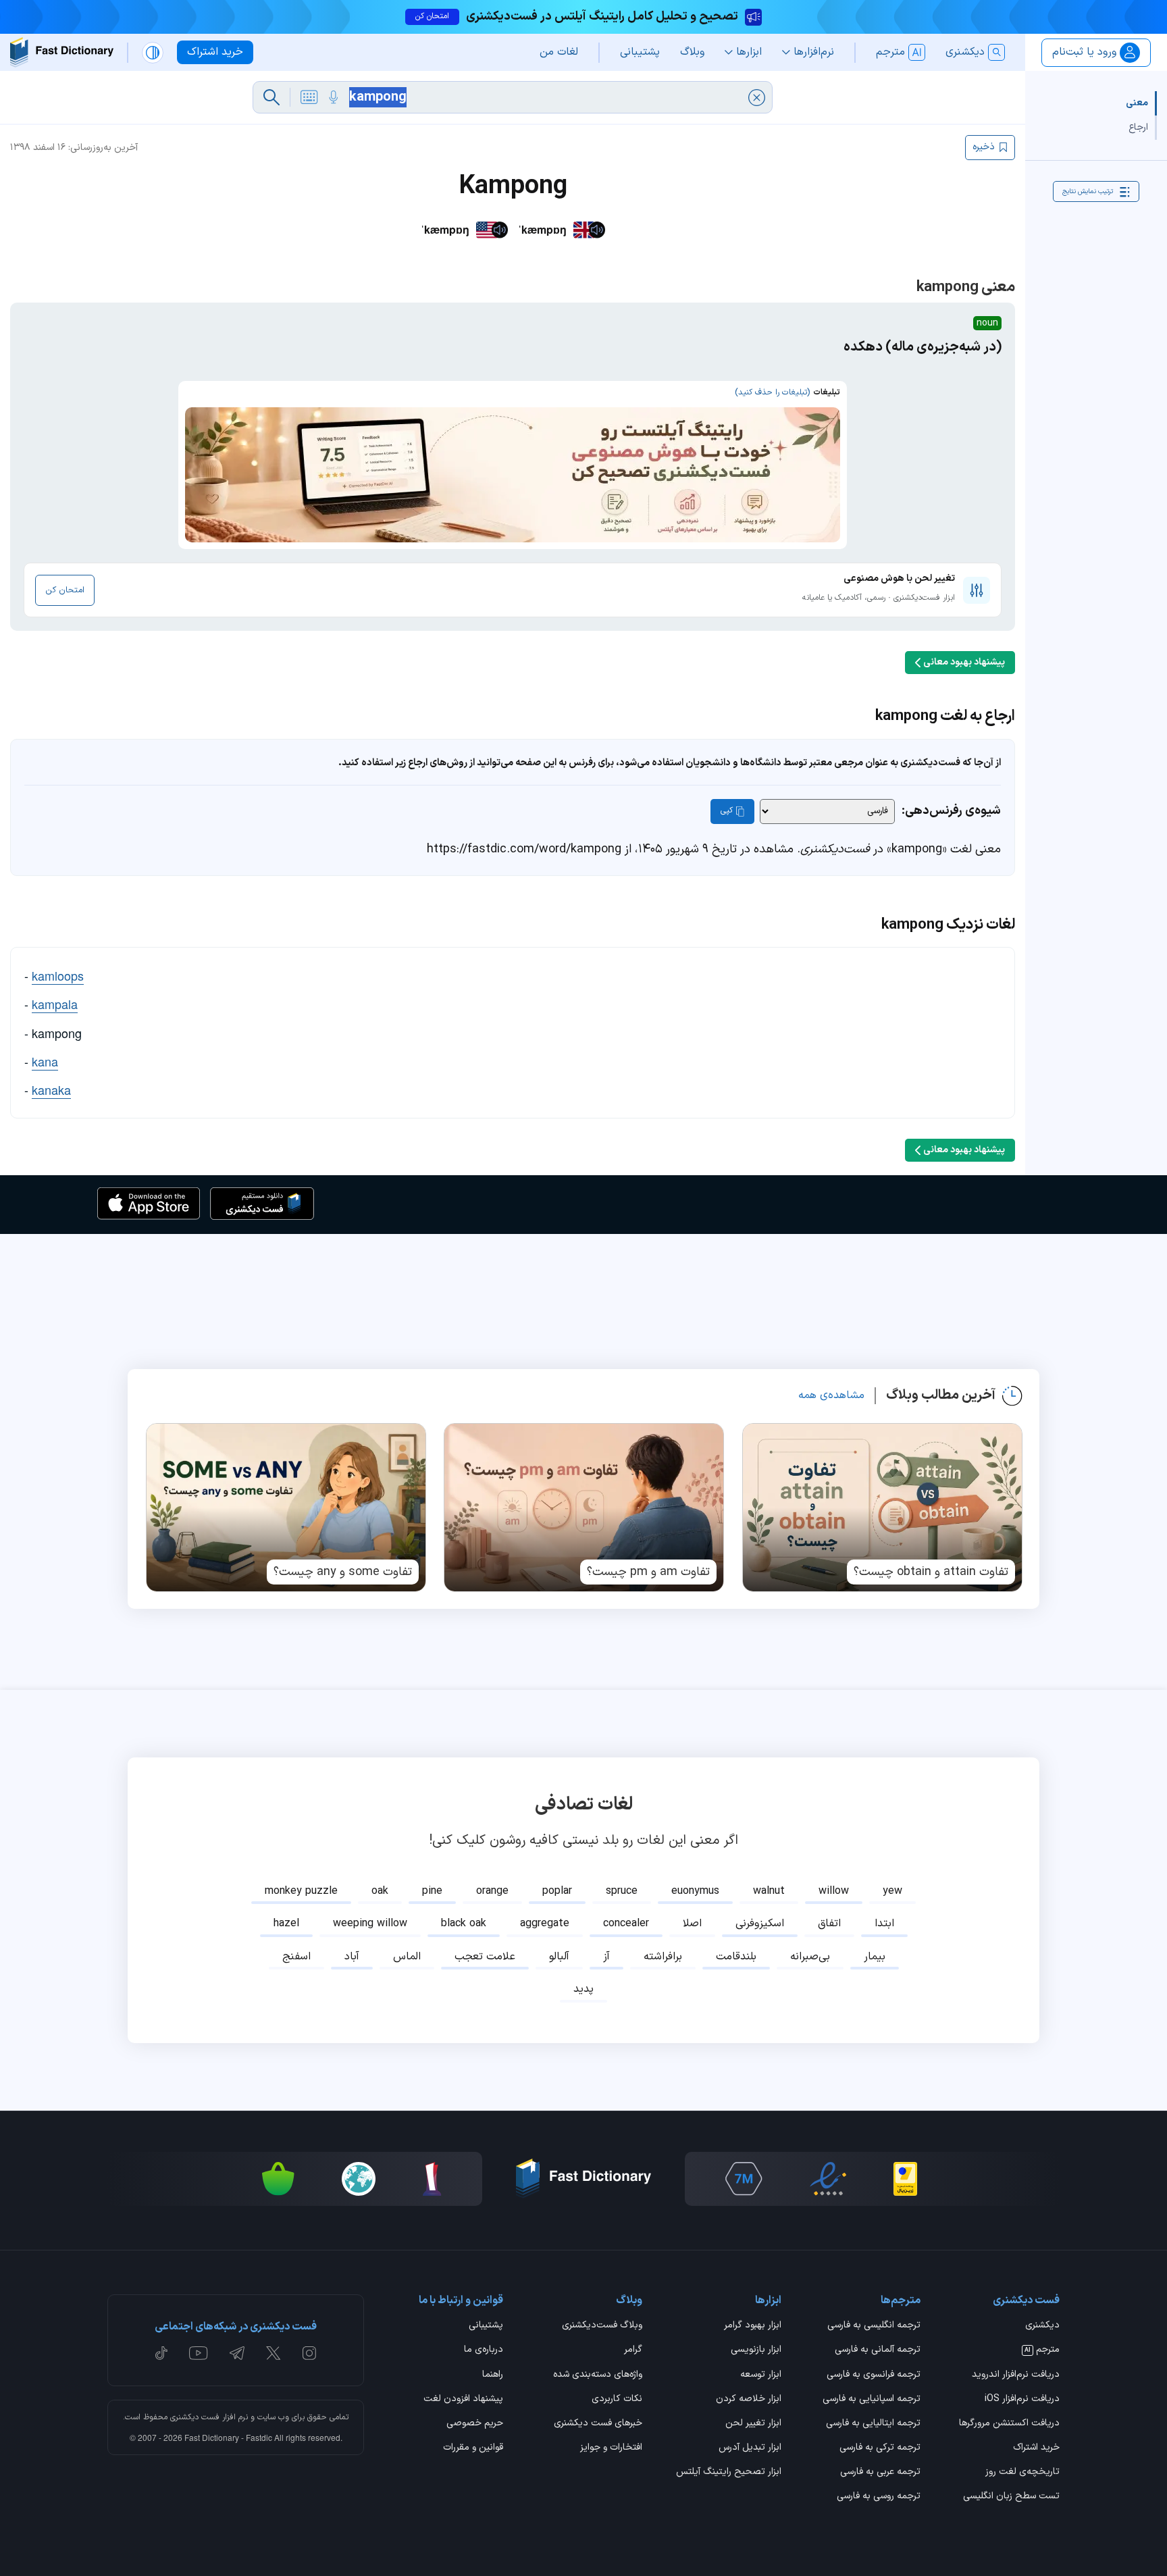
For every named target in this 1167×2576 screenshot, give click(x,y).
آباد (352, 1957)
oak (380, 1891)
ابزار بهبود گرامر (753, 2326)
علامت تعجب (485, 1957)
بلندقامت (736, 1957)
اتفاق (829, 1924)
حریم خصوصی (475, 2424)
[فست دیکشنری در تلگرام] (237, 2353)
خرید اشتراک (1036, 2448)
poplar (557, 1891)
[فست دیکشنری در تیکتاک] (161, 2353)
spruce (622, 1891)
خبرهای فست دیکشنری (598, 2424)
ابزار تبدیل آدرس (750, 2448)
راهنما (493, 2375)
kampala (55, 1004)
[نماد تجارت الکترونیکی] (828, 2179)
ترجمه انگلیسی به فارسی (874, 2326)
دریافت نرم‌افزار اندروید (1016, 2375)
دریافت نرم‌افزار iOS (1022, 2400)
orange (492, 1891)
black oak (464, 1924)
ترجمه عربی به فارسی (880, 2473)
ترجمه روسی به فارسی (879, 2497)
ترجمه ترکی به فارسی (880, 2448)
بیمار (875, 1957)
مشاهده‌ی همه (831, 1395)
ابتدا (884, 1924)
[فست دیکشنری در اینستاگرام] (309, 2353)
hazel (286, 1924)
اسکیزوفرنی (760, 1924)
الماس (407, 1957)
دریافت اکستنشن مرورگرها (1009, 2424)
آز (606, 1957)
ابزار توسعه (761, 2375)
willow (834, 1891)
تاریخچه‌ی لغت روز (1022, 2473)
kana (45, 1061)
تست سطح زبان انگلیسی (1011, 2497)
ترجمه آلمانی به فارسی (878, 2350)
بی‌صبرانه (810, 1957)
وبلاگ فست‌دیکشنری (602, 2326)
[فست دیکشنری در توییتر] (274, 2353)
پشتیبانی (486, 2326)
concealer (626, 1924)
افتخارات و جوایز (611, 2448)
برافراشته (663, 1957)
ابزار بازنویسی (756, 2350)
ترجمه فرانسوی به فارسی (874, 2375)
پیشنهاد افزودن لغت (463, 2400)
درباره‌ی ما (484, 2350)
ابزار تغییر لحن (753, 2424)
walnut (769, 1891)
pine (432, 1891)
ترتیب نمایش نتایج (1088, 191)
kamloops (58, 975)
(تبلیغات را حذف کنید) (772, 392)
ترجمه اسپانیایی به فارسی (872, 2400)
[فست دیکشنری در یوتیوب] (199, 2353)
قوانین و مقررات (473, 2448)
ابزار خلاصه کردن (749, 2400)
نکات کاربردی (617, 2400)
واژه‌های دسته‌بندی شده (598, 2375)
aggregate (545, 1924)
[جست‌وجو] (271, 97)
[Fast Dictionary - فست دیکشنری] (62, 52)
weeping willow (370, 1924)
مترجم (1042, 2350)
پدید (583, 1989)
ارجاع (1138, 127)
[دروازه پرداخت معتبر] (905, 2179)
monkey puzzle (301, 1891)
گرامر (633, 2350)
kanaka (51, 1089)
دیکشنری (1042, 2326)
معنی (1137, 103)
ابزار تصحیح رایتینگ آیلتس (729, 2473)
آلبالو (559, 1957)
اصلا (692, 1924)
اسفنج (296, 1957)
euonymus (695, 1891)
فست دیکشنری (195, 2417)
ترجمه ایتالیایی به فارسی (873, 2424)
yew (892, 1891)
